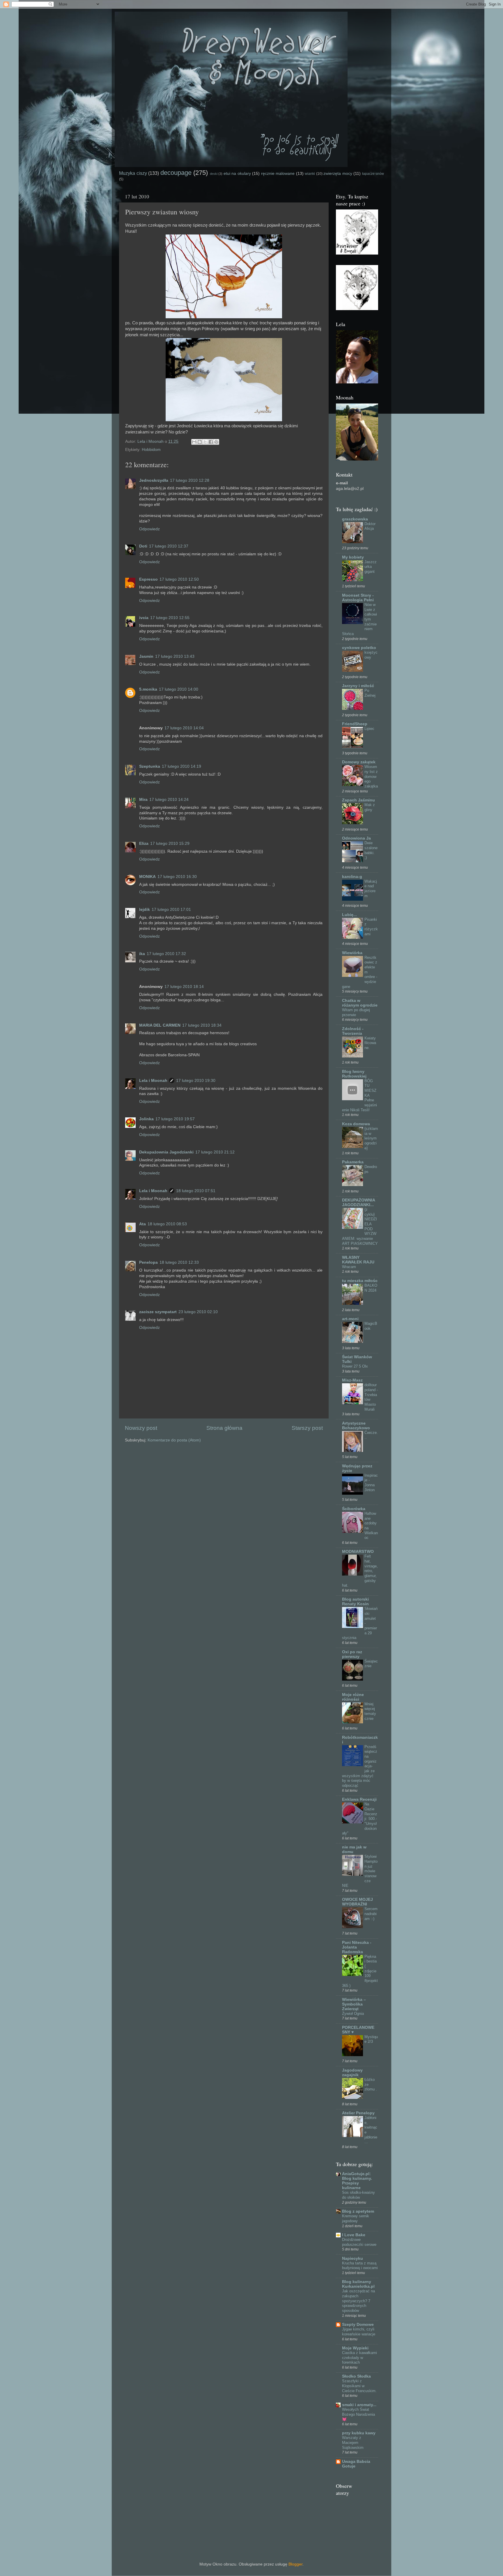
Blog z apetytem (358, 2211)
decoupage (176, 173)
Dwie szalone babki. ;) (371, 850)
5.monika (148, 689)
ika (142, 954)
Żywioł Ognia (353, 2014)
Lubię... (349, 915)
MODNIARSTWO (358, 1552)
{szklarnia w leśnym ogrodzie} (371, 1138)
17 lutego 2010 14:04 (184, 728)
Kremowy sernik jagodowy (356, 2218)
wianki (310, 174)
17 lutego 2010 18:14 (184, 987)
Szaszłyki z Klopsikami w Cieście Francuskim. (359, 2386)
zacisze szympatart (158, 1312)
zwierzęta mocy (338, 174)
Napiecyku (353, 2258)
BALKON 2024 (371, 1288)
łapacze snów (373, 174)
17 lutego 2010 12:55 (170, 618)
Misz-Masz (352, 1380)
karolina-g (352, 877)
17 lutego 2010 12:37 (169, 546)
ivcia (144, 618)
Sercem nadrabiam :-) (371, 1914)
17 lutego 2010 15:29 (170, 843)
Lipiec (369, 729)
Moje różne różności (353, 1697)
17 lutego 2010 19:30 (196, 1081)
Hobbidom (151, 450)
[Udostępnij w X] (205, 442)
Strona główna (224, 1428)
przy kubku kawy (359, 2433)
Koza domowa (356, 1124)
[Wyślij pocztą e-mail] (194, 442)
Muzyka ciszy (133, 173)
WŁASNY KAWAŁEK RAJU (358, 1260)
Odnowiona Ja (356, 838)
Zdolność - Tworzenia (353, 1031)
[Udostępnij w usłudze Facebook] (211, 442)
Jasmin (146, 656)
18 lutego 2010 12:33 (179, 1262)
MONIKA (147, 877)
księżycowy (371, 655)
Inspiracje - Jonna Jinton (371, 1483)
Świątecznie (371, 1664)
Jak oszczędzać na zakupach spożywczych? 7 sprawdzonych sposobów (358, 2301)
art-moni (350, 1319)
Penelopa (148, 1262)
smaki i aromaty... (359, 2405)
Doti (143, 546)
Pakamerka (353, 1162)
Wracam (349, 1267)
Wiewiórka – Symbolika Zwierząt (354, 2004)
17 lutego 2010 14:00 (179, 689)
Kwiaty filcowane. (370, 1043)
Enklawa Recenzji (359, 1799)
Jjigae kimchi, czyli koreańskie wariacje (359, 2332)
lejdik (145, 910)
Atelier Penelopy (358, 2113)
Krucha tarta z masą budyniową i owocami (360, 2266)
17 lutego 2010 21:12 (215, 1152)
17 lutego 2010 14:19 (181, 766)
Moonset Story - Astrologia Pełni (358, 598)
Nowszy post (141, 1428)
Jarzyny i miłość (358, 686)
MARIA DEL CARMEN (160, 1025)
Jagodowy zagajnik (352, 2073)
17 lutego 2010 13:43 (175, 656)
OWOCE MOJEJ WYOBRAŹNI (357, 1902)
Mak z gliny (370, 807)
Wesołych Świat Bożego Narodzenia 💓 (358, 2414)
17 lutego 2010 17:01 (171, 910)
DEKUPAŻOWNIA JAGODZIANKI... (358, 1202)
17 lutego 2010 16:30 (177, 877)
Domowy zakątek (359, 762)
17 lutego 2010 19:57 (175, 1119)
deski (214, 174)
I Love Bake (354, 2235)
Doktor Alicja (370, 526)
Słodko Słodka (356, 2376)
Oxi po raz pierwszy (352, 1654)
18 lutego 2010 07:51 (196, 1191)
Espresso (148, 579)
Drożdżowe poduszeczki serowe (359, 2242)
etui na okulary (237, 174)
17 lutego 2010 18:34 (202, 1025)
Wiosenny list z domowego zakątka (371, 776)
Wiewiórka (352, 953)
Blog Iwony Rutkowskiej (354, 1074)
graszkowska (355, 519)
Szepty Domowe (358, 2325)
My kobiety (353, 557)
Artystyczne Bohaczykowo (356, 1426)
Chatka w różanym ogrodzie (360, 1003)
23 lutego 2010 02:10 (198, 1312)
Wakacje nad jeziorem (371, 889)
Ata (142, 1224)
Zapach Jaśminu (358, 800)
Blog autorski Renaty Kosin (355, 1602)
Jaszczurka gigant (371, 567)
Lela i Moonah (153, 1081)
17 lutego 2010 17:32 (166, 954)
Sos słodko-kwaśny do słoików (358, 2195)
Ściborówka (354, 1509)
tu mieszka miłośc (360, 1281)
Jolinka (146, 1119)
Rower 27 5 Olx (355, 1366)
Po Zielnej (370, 693)
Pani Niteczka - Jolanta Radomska (357, 1947)
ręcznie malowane (278, 174)
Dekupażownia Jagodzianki (166, 1152)
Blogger (295, 2564)
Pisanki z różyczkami (371, 927)
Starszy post (307, 1428)
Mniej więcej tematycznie (370, 1711)
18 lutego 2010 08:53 (167, 1224)
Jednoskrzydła (154, 480)
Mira (143, 800)
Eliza (144, 843)
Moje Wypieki (355, 2348)
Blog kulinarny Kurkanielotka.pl (358, 2284)
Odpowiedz (149, 529)
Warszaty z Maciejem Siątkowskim (353, 2442)
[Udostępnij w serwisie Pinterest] (216, 442)
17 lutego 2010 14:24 (169, 800)
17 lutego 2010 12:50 (179, 579)
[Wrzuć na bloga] (200, 442)
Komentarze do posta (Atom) (174, 1440)
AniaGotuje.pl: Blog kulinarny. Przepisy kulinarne (357, 2181)
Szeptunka (150, 766)
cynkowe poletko (359, 648)
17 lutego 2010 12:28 (190, 480)
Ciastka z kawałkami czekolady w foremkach (359, 2358)
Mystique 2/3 (371, 2039)
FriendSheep (355, 724)
